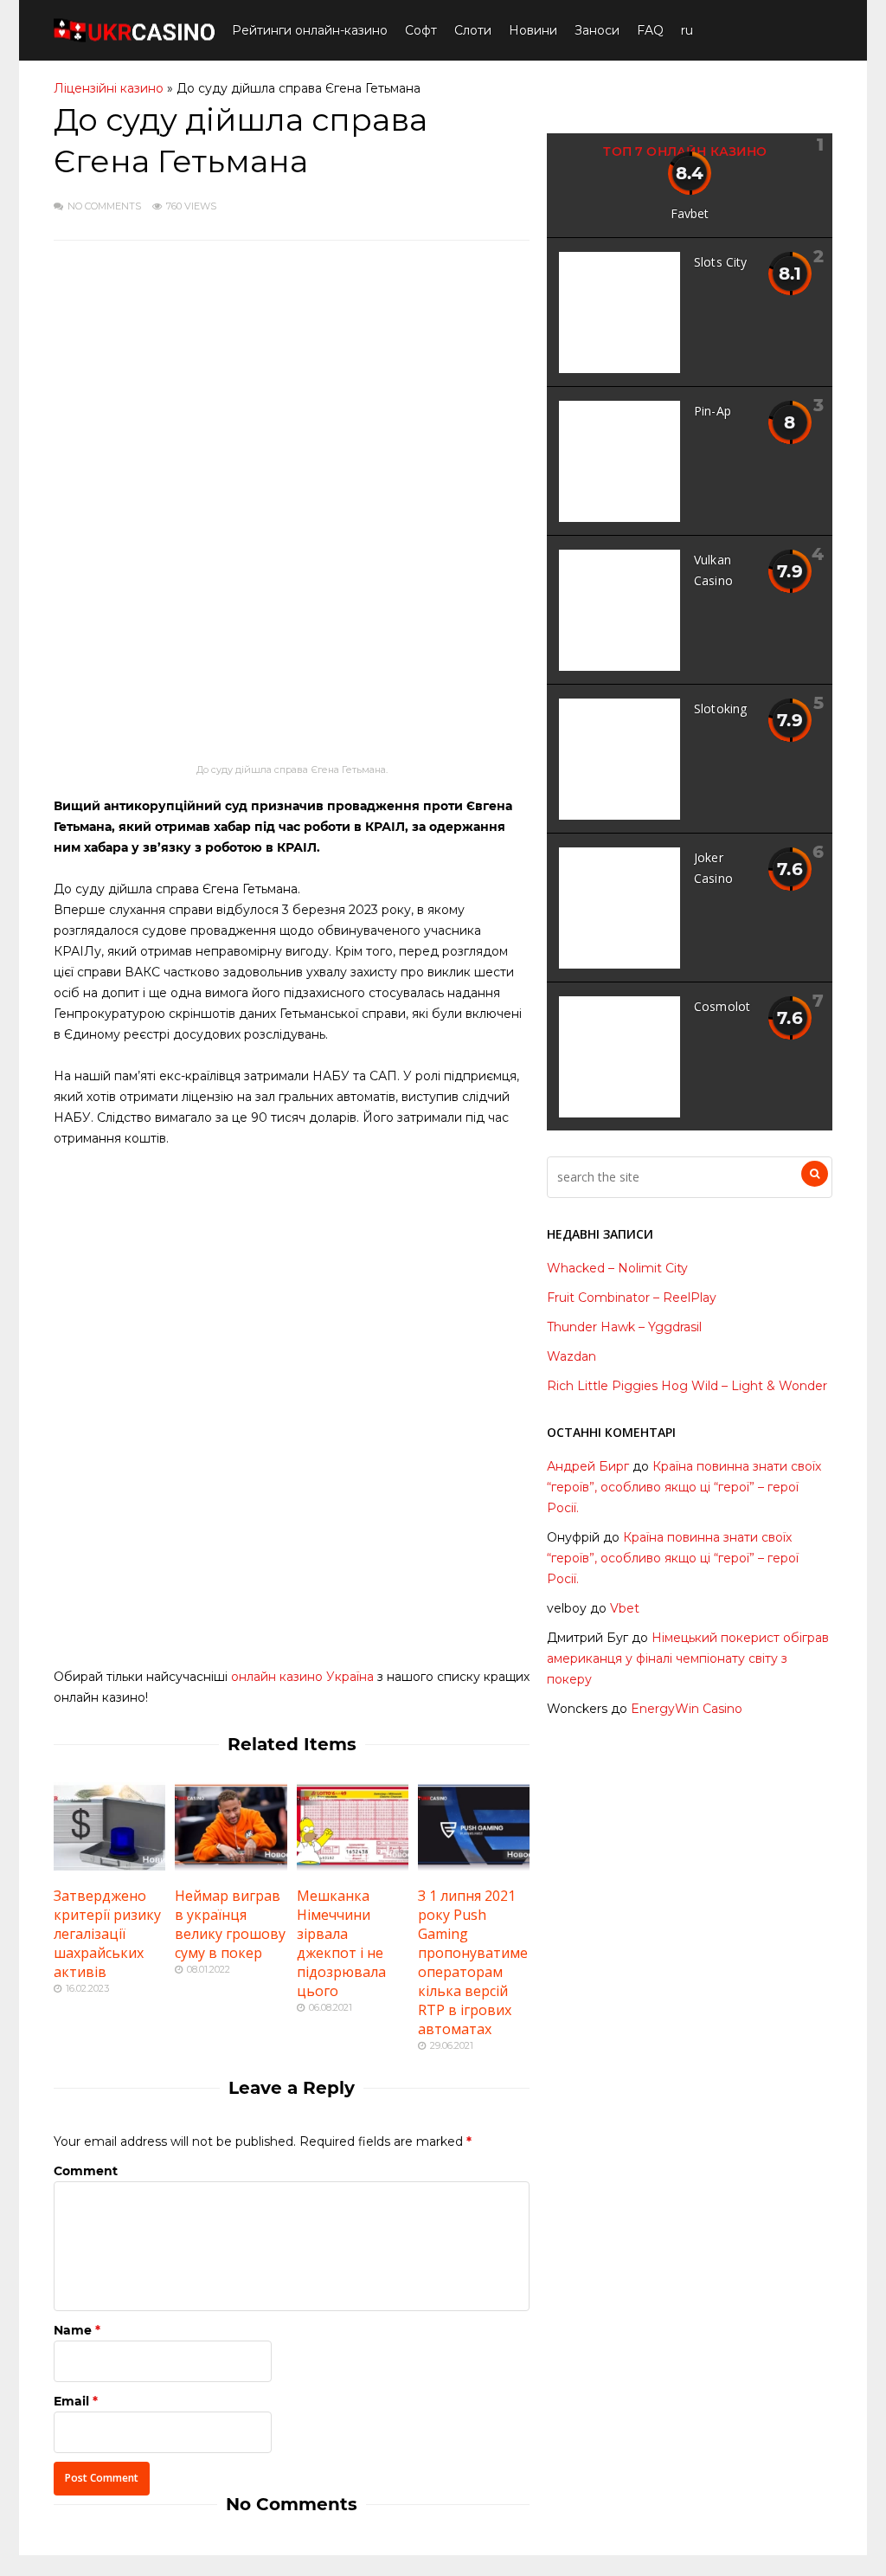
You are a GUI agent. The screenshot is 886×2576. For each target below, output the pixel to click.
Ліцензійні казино (109, 88)
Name (73, 2330)
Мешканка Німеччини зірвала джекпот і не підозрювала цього (341, 1943)
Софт (421, 30)
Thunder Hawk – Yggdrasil (624, 1327)
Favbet (690, 213)
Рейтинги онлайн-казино (310, 30)
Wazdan (571, 1356)
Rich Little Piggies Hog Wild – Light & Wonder (687, 1386)
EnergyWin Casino (687, 1709)
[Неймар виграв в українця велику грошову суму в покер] (231, 1866)
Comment (86, 2171)
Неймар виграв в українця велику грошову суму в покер (230, 1924)
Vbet (625, 1608)
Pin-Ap (713, 411)
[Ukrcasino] (134, 39)
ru (687, 30)
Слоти (473, 30)
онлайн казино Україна (302, 1677)
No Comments (104, 206)
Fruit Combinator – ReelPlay (632, 1298)
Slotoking (720, 708)
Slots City (721, 262)
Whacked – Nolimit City (617, 1268)
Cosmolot (722, 1006)
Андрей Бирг (588, 1466)
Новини (533, 30)
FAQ (650, 30)
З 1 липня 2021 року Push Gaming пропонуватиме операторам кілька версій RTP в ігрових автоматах (473, 1962)
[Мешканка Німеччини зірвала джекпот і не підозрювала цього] (353, 1866)
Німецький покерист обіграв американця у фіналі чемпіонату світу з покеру (688, 1658)
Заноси (597, 30)
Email (71, 2401)
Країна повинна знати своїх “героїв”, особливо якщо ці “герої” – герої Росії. (684, 1487)
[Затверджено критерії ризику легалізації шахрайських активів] (109, 1866)
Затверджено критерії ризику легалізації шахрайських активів (107, 1934)
